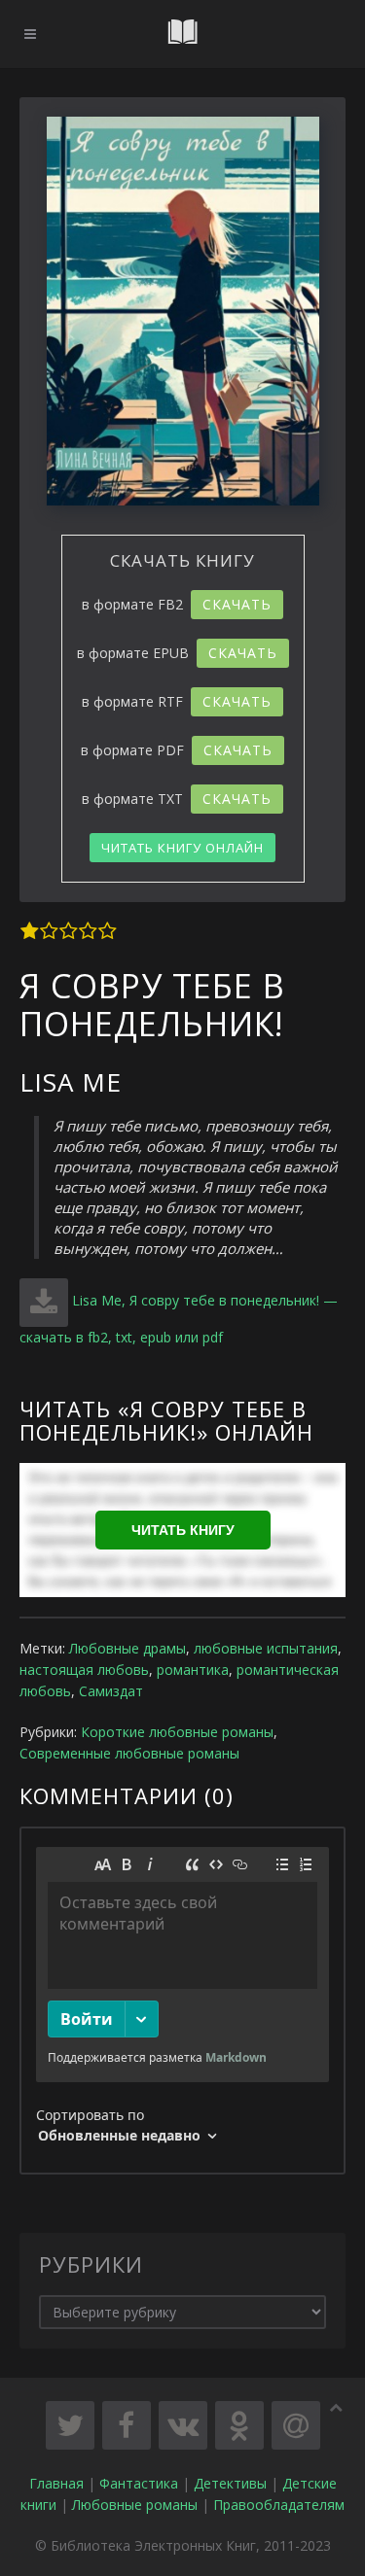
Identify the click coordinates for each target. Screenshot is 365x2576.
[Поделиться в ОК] (239, 2425)
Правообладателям (279, 2505)
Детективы (230, 2483)
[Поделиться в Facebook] (127, 2425)
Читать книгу (183, 1530)
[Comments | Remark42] (182, 2001)
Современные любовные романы (129, 1753)
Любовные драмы (128, 1648)
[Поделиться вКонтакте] (183, 2425)
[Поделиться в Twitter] (70, 2425)
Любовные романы (135, 2505)
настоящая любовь (84, 1670)
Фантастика (139, 2483)
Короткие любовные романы (177, 1732)
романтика (193, 1670)
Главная (56, 2483)
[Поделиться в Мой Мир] (296, 2425)
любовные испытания (266, 1648)
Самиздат (111, 1691)
